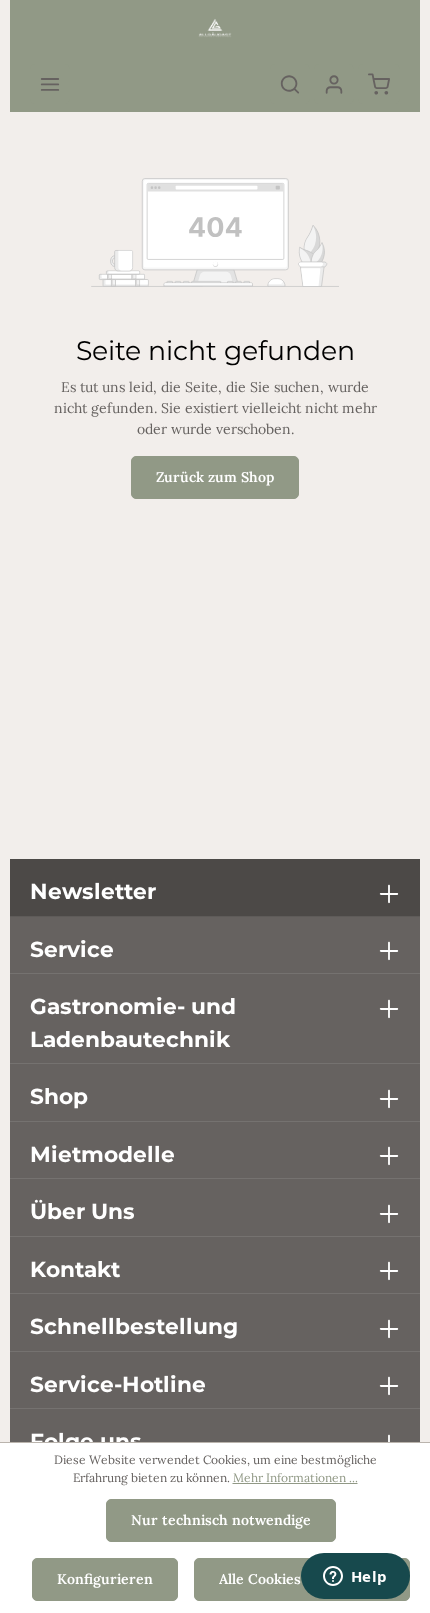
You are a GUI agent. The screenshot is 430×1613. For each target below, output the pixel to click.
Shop (59, 1096)
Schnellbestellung (134, 1326)
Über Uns (82, 1211)
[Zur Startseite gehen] (215, 28)
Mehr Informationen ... (295, 1477)
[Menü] (50, 84)
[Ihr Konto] (334, 84)
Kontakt (75, 1269)
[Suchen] (290, 84)
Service (72, 949)
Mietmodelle (102, 1154)
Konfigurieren (105, 1579)
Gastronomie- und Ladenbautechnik (133, 1022)
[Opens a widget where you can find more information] (355, 1578)
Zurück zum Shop (215, 477)
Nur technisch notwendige (221, 1520)
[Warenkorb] (379, 84)
